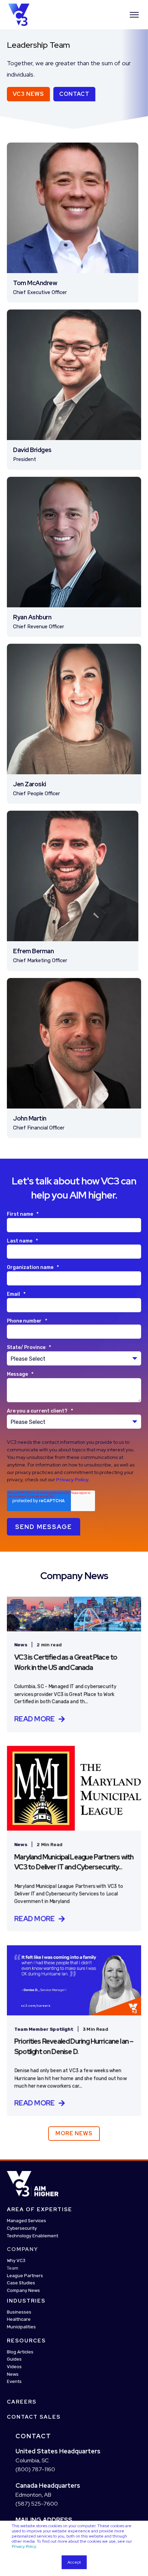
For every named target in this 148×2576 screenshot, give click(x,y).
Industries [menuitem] (26, 2301)
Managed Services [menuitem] (27, 2221)
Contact (74, 94)
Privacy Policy (24, 2546)
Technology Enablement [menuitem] (33, 2236)
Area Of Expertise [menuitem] (40, 2209)
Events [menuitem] (14, 2382)
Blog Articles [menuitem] (20, 2352)
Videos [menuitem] (14, 2367)
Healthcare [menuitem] (19, 2319)
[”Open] (134, 15)
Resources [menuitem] (26, 2341)
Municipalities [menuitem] (21, 2327)
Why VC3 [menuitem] (16, 2260)
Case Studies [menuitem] (21, 2283)
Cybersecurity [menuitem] (22, 2228)
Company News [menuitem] (23, 2290)
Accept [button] (74, 2562)
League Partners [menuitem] (25, 2276)
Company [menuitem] (23, 2249)
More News (74, 2133)
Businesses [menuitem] (19, 2312)
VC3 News (28, 94)
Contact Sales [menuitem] (34, 2417)
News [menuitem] (13, 2374)
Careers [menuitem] (22, 2402)
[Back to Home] (19, 14)
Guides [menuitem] (14, 2359)
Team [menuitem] (13, 2268)
